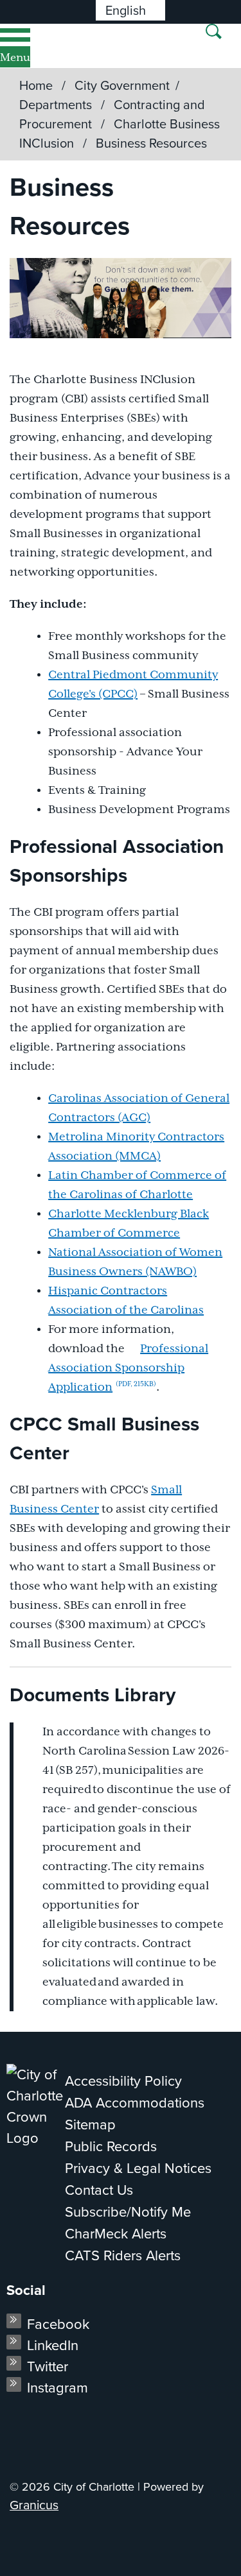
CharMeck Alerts (116, 2234)
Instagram (58, 2388)
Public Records (111, 2146)
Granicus (34, 2505)
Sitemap (90, 2125)
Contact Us (99, 2190)
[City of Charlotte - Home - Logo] (52, 46)
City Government (122, 85)
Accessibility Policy (123, 2081)
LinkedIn (53, 2345)
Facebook (58, 2324)
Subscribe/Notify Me (128, 2212)
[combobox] (130, 10)
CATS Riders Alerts (123, 2255)
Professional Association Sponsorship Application (128, 1368)
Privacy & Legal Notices (138, 2168)
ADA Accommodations (135, 2103)
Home (36, 85)
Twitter (48, 2366)
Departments (57, 105)
